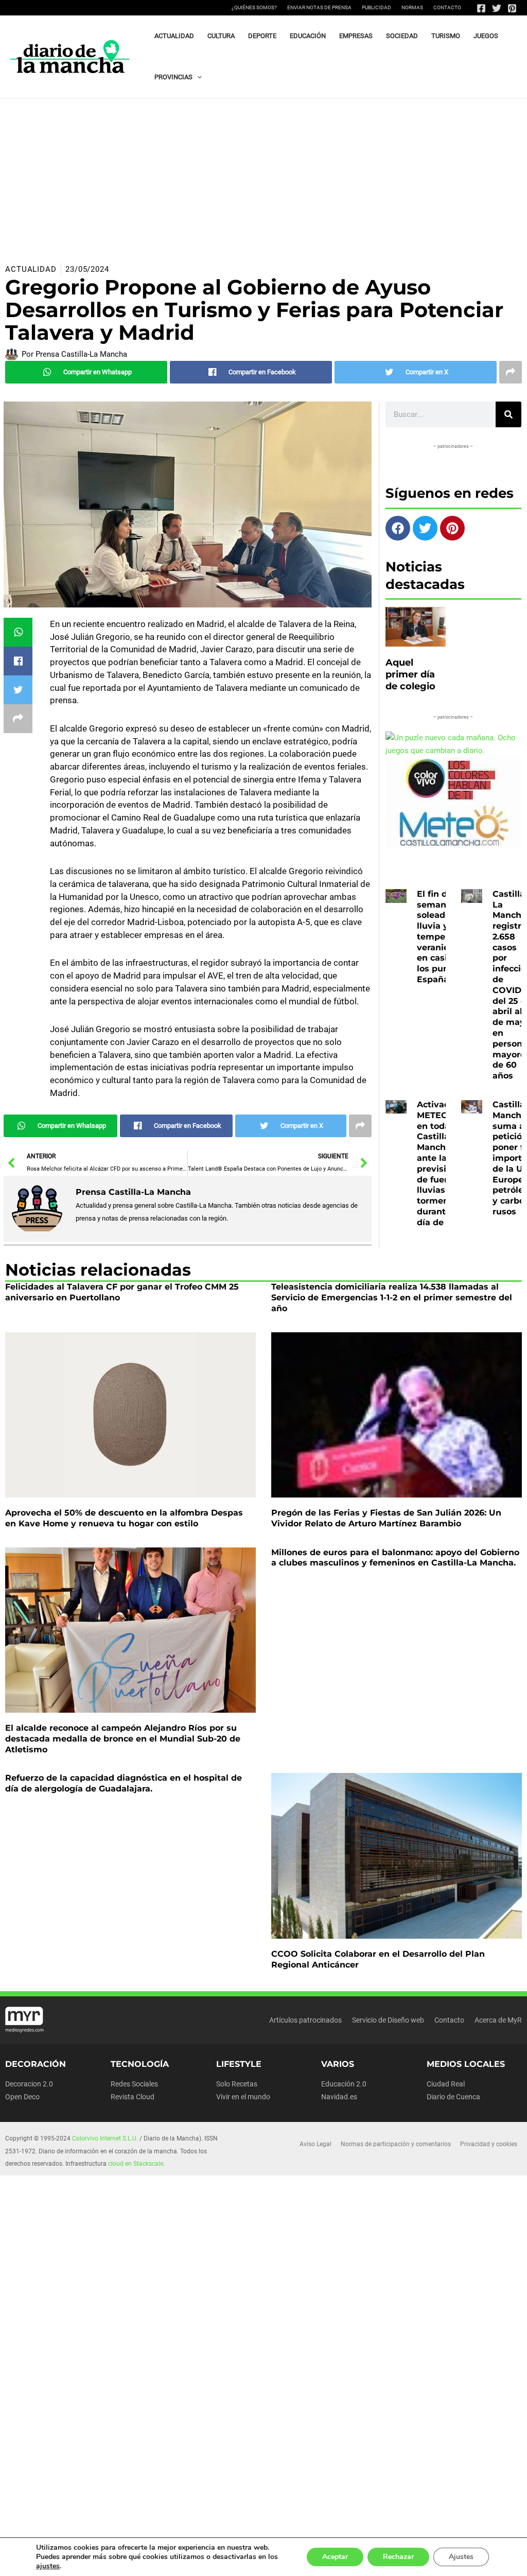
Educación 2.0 (344, 2084)
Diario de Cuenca (453, 2097)
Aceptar (335, 2557)
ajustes (48, 2566)
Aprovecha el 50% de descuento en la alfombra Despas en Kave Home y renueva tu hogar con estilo (124, 1518)
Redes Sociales (134, 2084)
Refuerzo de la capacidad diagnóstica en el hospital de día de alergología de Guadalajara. (124, 1783)
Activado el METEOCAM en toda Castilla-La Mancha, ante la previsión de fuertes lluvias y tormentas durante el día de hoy (443, 1163)
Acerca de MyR (498, 2020)
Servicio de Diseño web (388, 2020)
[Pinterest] (512, 8)
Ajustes (461, 2557)
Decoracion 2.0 (29, 2084)
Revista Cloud (133, 2097)
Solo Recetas (237, 2084)
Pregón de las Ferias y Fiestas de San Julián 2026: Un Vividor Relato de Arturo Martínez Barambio (386, 1518)
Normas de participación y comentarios (396, 2144)
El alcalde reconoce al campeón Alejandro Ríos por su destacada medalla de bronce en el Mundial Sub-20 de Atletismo (123, 1739)
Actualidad (31, 269)
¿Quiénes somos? (254, 7)
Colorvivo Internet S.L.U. (105, 2138)
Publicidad (376, 7)
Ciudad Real (446, 2084)
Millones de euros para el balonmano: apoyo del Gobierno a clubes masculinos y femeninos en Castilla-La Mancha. (395, 1558)
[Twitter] (497, 8)
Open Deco (22, 2097)
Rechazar (398, 2557)
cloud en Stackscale (136, 2164)
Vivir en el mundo (243, 2097)
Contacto (447, 7)
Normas (412, 7)
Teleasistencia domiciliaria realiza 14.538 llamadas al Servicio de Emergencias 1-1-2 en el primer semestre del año (392, 1298)
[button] (197, 77)
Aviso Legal (315, 2144)
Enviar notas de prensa (319, 7)
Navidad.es (339, 2097)
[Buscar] (508, 414)
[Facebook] (481, 8)
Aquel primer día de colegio (410, 675)
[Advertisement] (263, 176)
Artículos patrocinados (305, 2020)
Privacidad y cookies (489, 2144)
